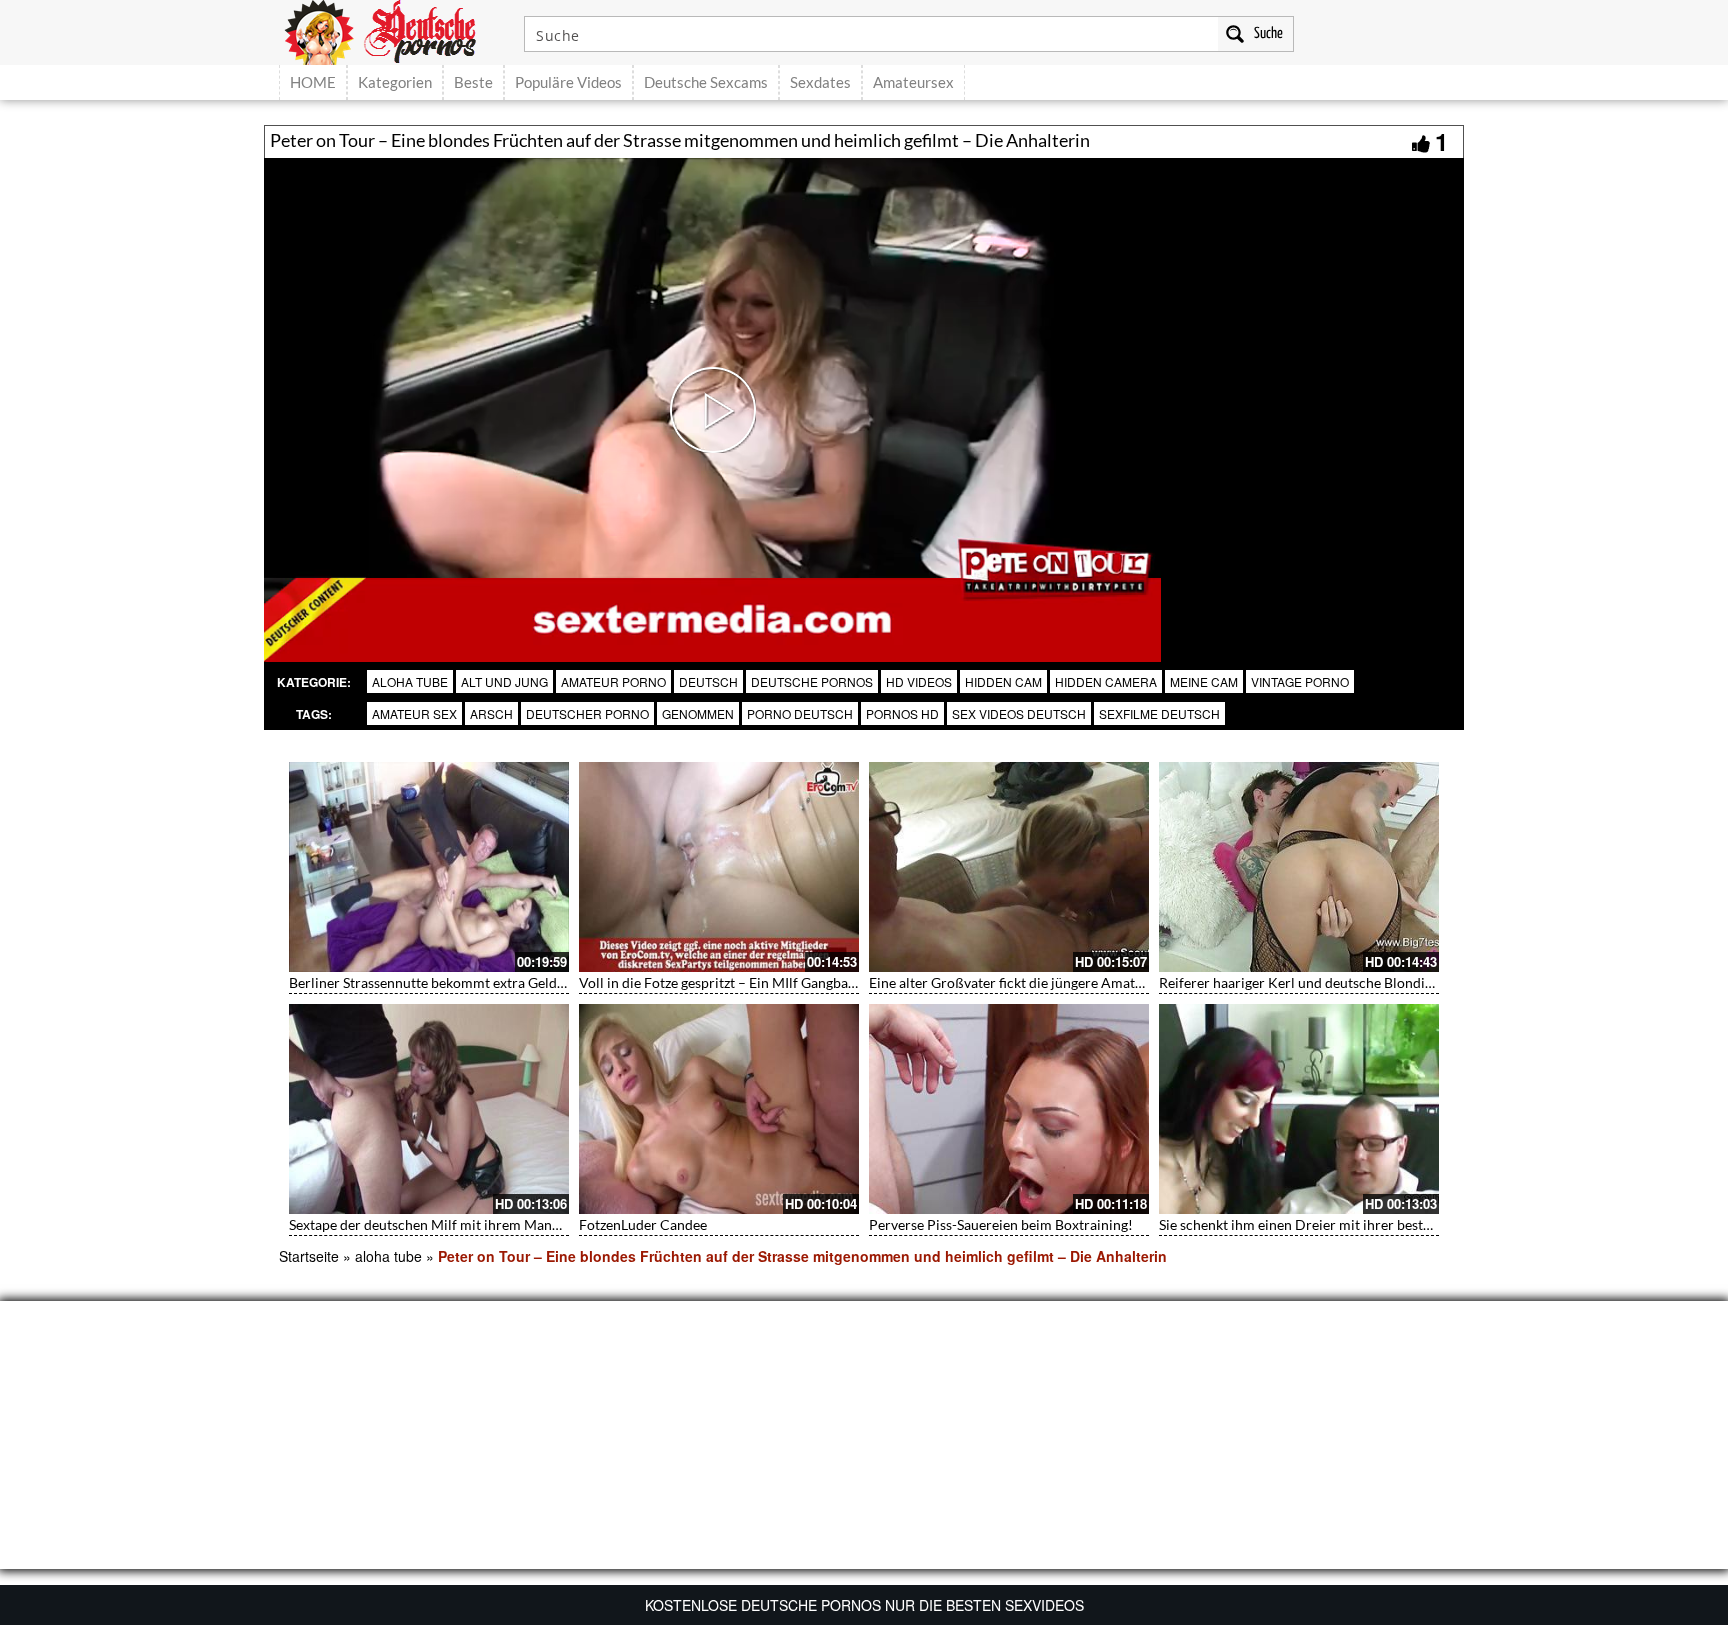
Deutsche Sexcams (706, 82)
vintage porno (1300, 681)
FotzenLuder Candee (643, 1224)
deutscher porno (587, 713)
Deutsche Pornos (812, 681)
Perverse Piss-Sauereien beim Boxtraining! (1001, 1224)
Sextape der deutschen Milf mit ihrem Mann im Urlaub (457, 1224)
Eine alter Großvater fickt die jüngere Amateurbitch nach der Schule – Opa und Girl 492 (1139, 982)
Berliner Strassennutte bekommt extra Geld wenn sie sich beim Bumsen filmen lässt (545, 982)
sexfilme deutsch (1159, 713)
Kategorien (395, 82)
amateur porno (613, 681)
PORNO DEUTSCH (800, 713)
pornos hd (902, 713)
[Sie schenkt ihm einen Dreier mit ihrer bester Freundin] (1299, 1109)
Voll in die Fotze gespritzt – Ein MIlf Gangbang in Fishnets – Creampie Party (812, 982)
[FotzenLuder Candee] (719, 1109)
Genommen (698, 713)
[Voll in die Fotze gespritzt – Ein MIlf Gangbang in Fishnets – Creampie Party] (719, 867)
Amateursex (913, 82)
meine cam (1204, 681)
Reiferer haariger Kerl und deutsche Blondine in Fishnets (1334, 982)
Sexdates (820, 82)
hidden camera (1106, 681)
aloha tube (410, 681)
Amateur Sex (414, 713)
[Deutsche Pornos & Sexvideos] (395, 30)
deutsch (708, 681)
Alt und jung (504, 681)
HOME (313, 82)
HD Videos (919, 681)
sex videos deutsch (1019, 713)
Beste (473, 82)
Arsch (491, 713)
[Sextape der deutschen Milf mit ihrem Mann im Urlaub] (429, 1109)
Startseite (309, 1256)
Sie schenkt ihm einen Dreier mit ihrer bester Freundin (1327, 1224)
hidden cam (1003, 681)
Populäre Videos (568, 82)
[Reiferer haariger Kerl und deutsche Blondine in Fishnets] (1299, 867)
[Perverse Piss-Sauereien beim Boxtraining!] (1009, 1109)
